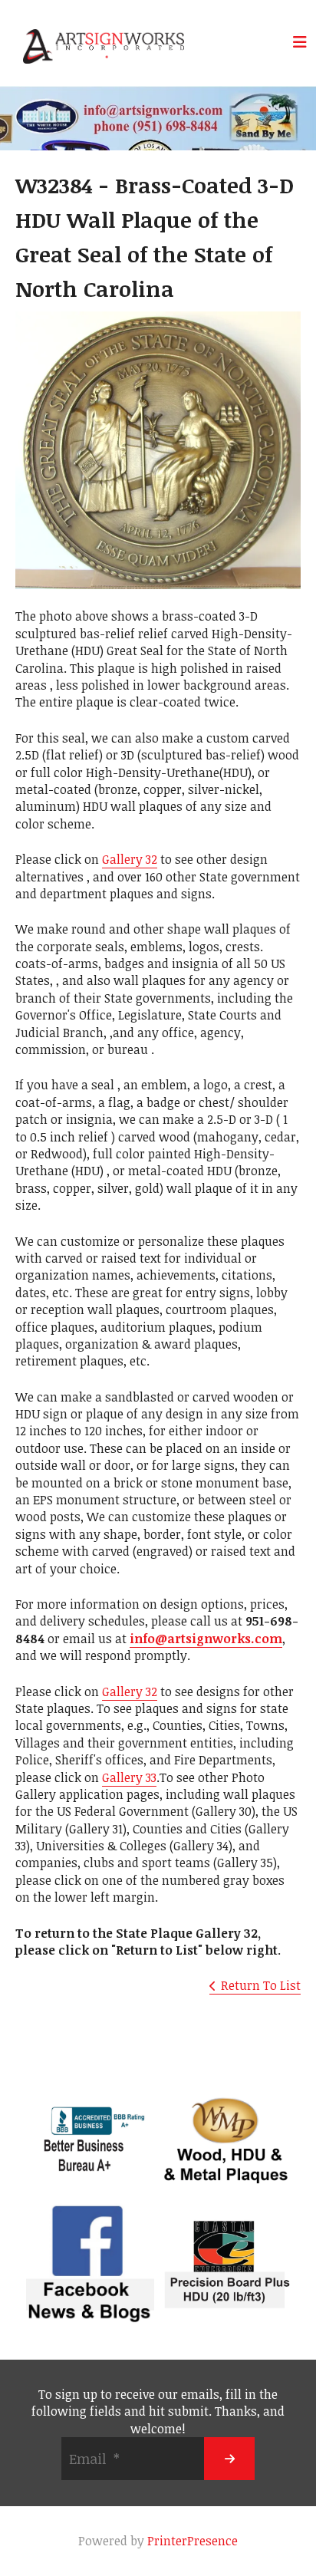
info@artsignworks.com (206, 1639)
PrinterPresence (193, 2541)
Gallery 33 (129, 1777)
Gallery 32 (130, 859)
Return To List (261, 1985)
